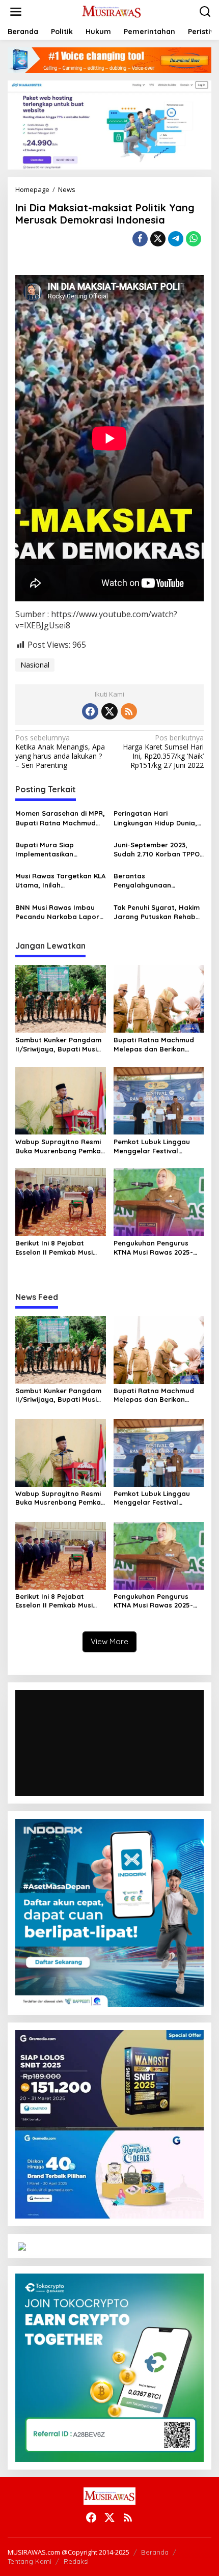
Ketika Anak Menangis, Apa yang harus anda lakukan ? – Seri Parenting (60, 752)
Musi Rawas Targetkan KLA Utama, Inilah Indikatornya (60, 881)
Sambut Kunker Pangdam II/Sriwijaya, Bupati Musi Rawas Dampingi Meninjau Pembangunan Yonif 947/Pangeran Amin (59, 1045)
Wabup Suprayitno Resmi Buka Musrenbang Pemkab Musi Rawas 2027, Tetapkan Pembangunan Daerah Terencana (60, 1146)
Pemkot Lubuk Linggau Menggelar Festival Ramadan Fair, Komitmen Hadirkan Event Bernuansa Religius (159, 1146)
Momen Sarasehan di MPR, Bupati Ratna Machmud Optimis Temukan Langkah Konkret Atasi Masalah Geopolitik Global (60, 818)
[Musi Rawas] (112, 11)
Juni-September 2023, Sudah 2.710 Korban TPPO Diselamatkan (157, 850)
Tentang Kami (30, 2561)
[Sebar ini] (140, 239)
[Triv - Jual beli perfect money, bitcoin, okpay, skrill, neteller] (22, 2246)
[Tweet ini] (158, 239)
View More (109, 1641)
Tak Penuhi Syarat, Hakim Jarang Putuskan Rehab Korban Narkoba (157, 912)
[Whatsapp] (194, 239)
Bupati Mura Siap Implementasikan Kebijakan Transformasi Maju (56, 850)
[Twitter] (109, 711)
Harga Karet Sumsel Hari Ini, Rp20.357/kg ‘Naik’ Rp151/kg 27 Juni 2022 (163, 752)
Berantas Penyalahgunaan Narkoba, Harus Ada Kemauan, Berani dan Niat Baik (158, 881)
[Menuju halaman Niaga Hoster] (109, 124)
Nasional (35, 665)
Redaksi (76, 2561)
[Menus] (16, 12)
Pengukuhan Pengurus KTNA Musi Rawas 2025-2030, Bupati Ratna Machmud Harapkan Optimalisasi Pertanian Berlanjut (153, 1248)
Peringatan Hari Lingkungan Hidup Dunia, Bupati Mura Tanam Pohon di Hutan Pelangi (159, 818)
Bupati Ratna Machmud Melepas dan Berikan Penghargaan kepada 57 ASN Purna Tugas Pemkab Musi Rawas (157, 1045)
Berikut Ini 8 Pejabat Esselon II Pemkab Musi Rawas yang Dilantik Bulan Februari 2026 (60, 1248)
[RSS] (129, 711)
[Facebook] (90, 711)
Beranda (155, 2552)
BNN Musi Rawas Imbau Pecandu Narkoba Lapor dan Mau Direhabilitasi (57, 912)
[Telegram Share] (176, 239)
